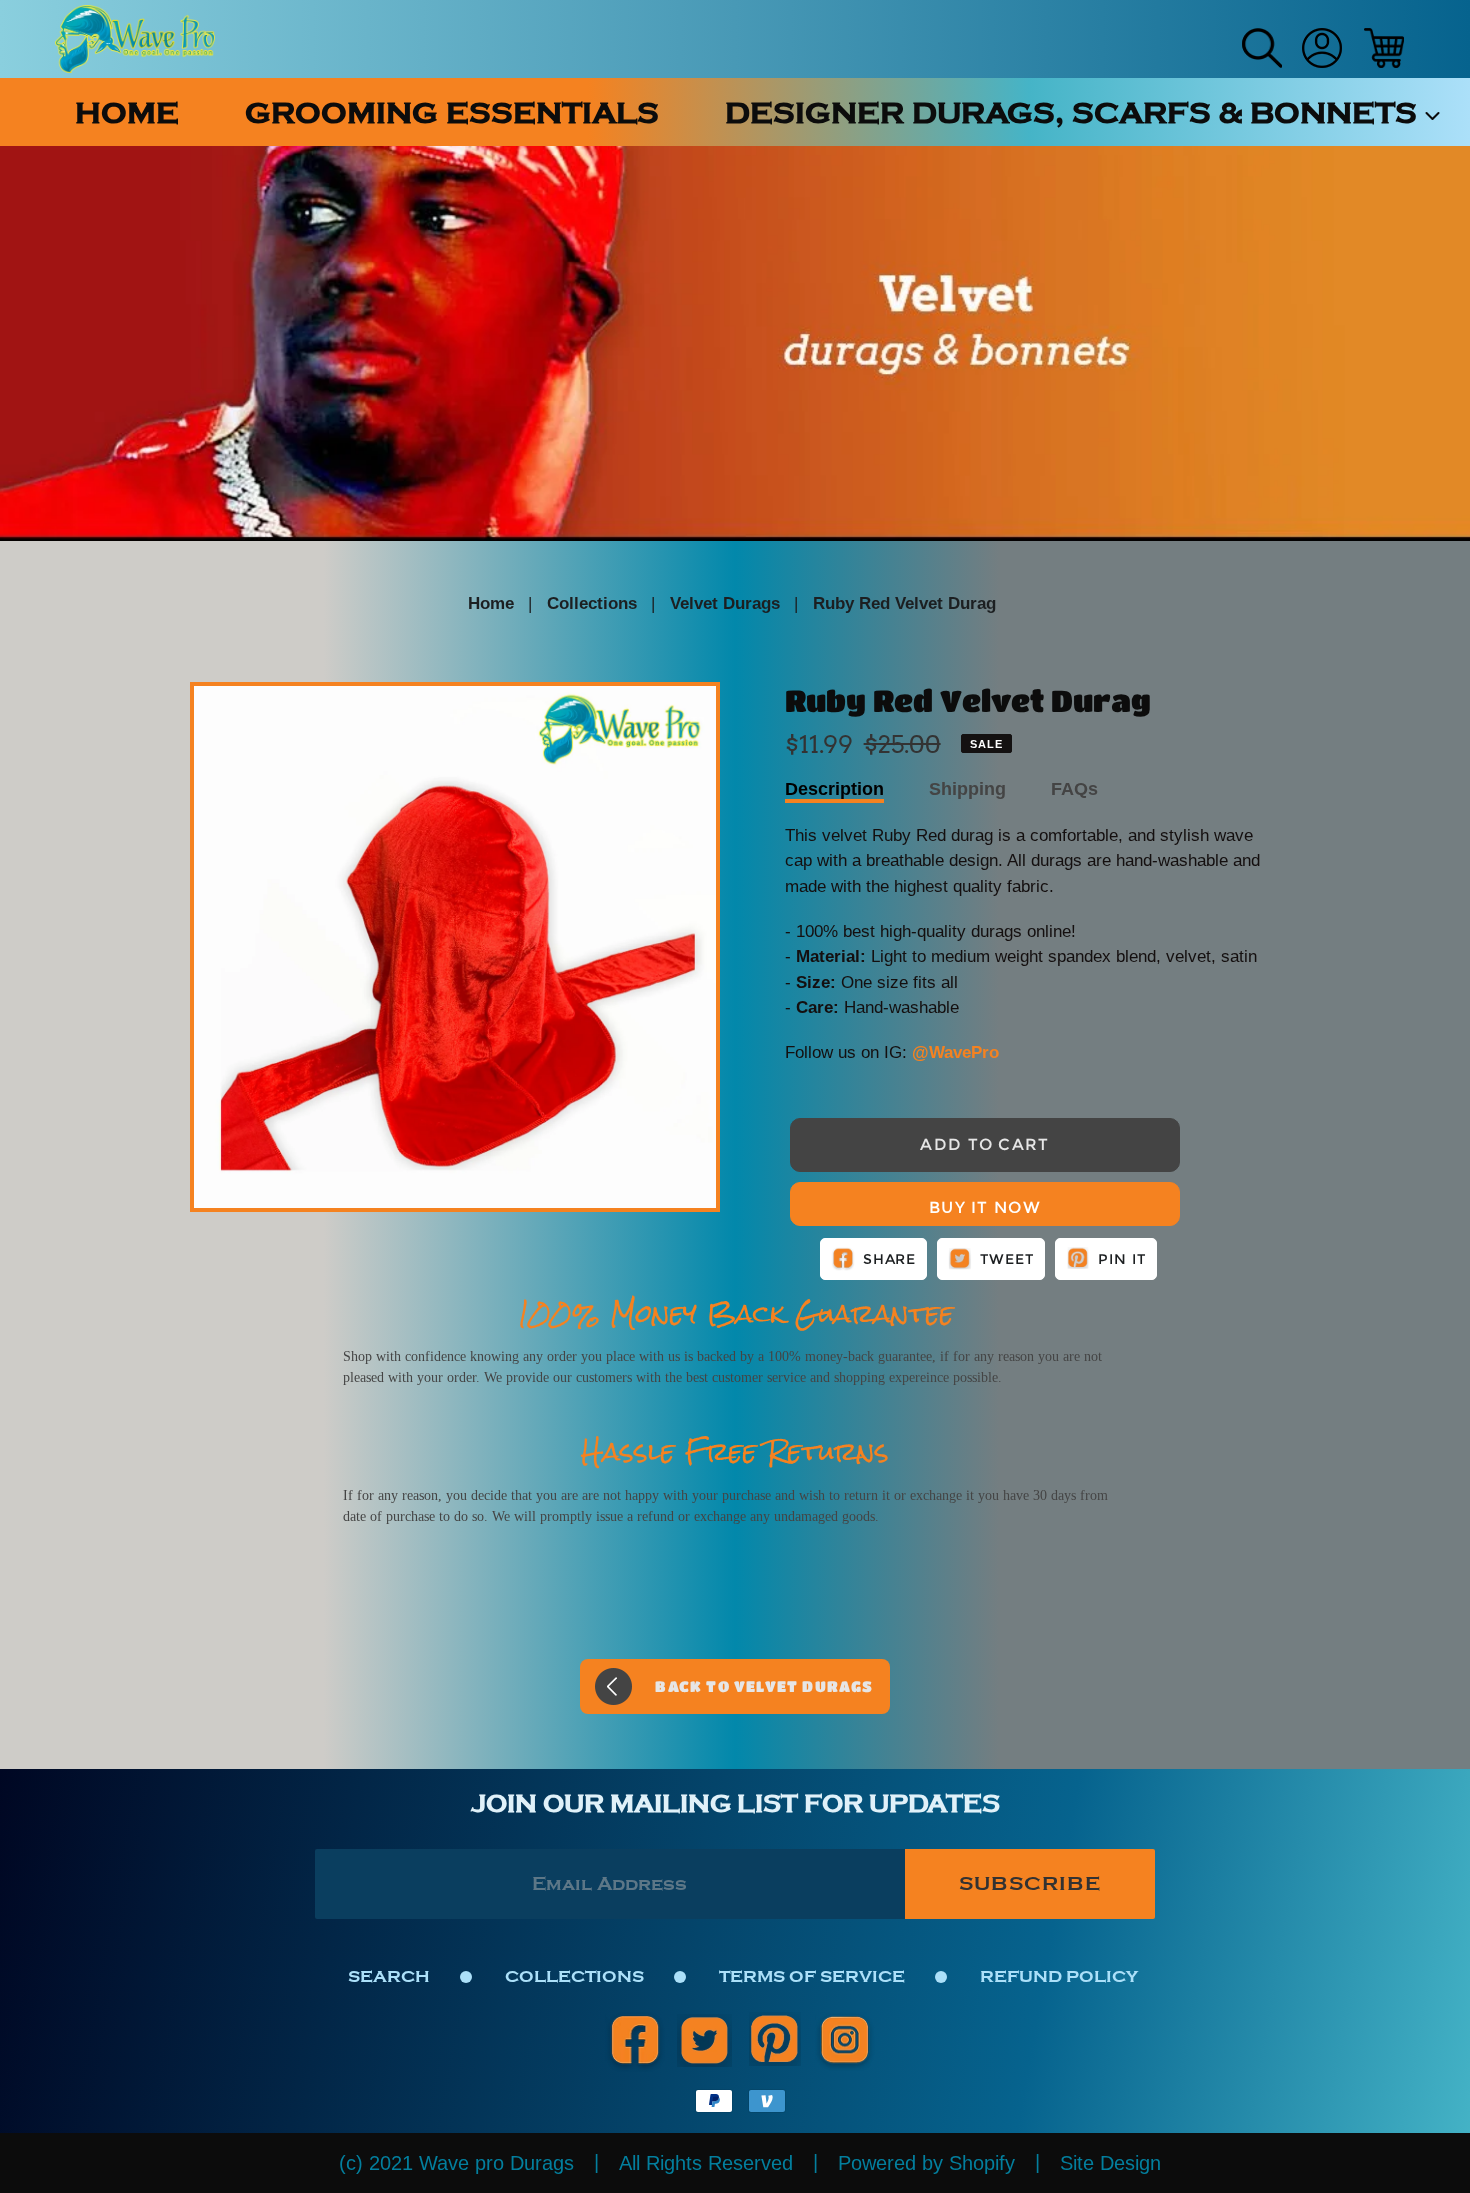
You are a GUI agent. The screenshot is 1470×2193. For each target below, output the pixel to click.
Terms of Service (812, 1976)
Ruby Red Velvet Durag (904, 603)
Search (389, 1976)
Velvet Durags (725, 603)
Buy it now (985, 1207)
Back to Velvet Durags (764, 1686)
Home (491, 603)
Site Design (1110, 2163)
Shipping (967, 789)
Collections (592, 603)
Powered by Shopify (926, 2163)
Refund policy (1059, 1976)
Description (834, 789)
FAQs (1074, 789)
